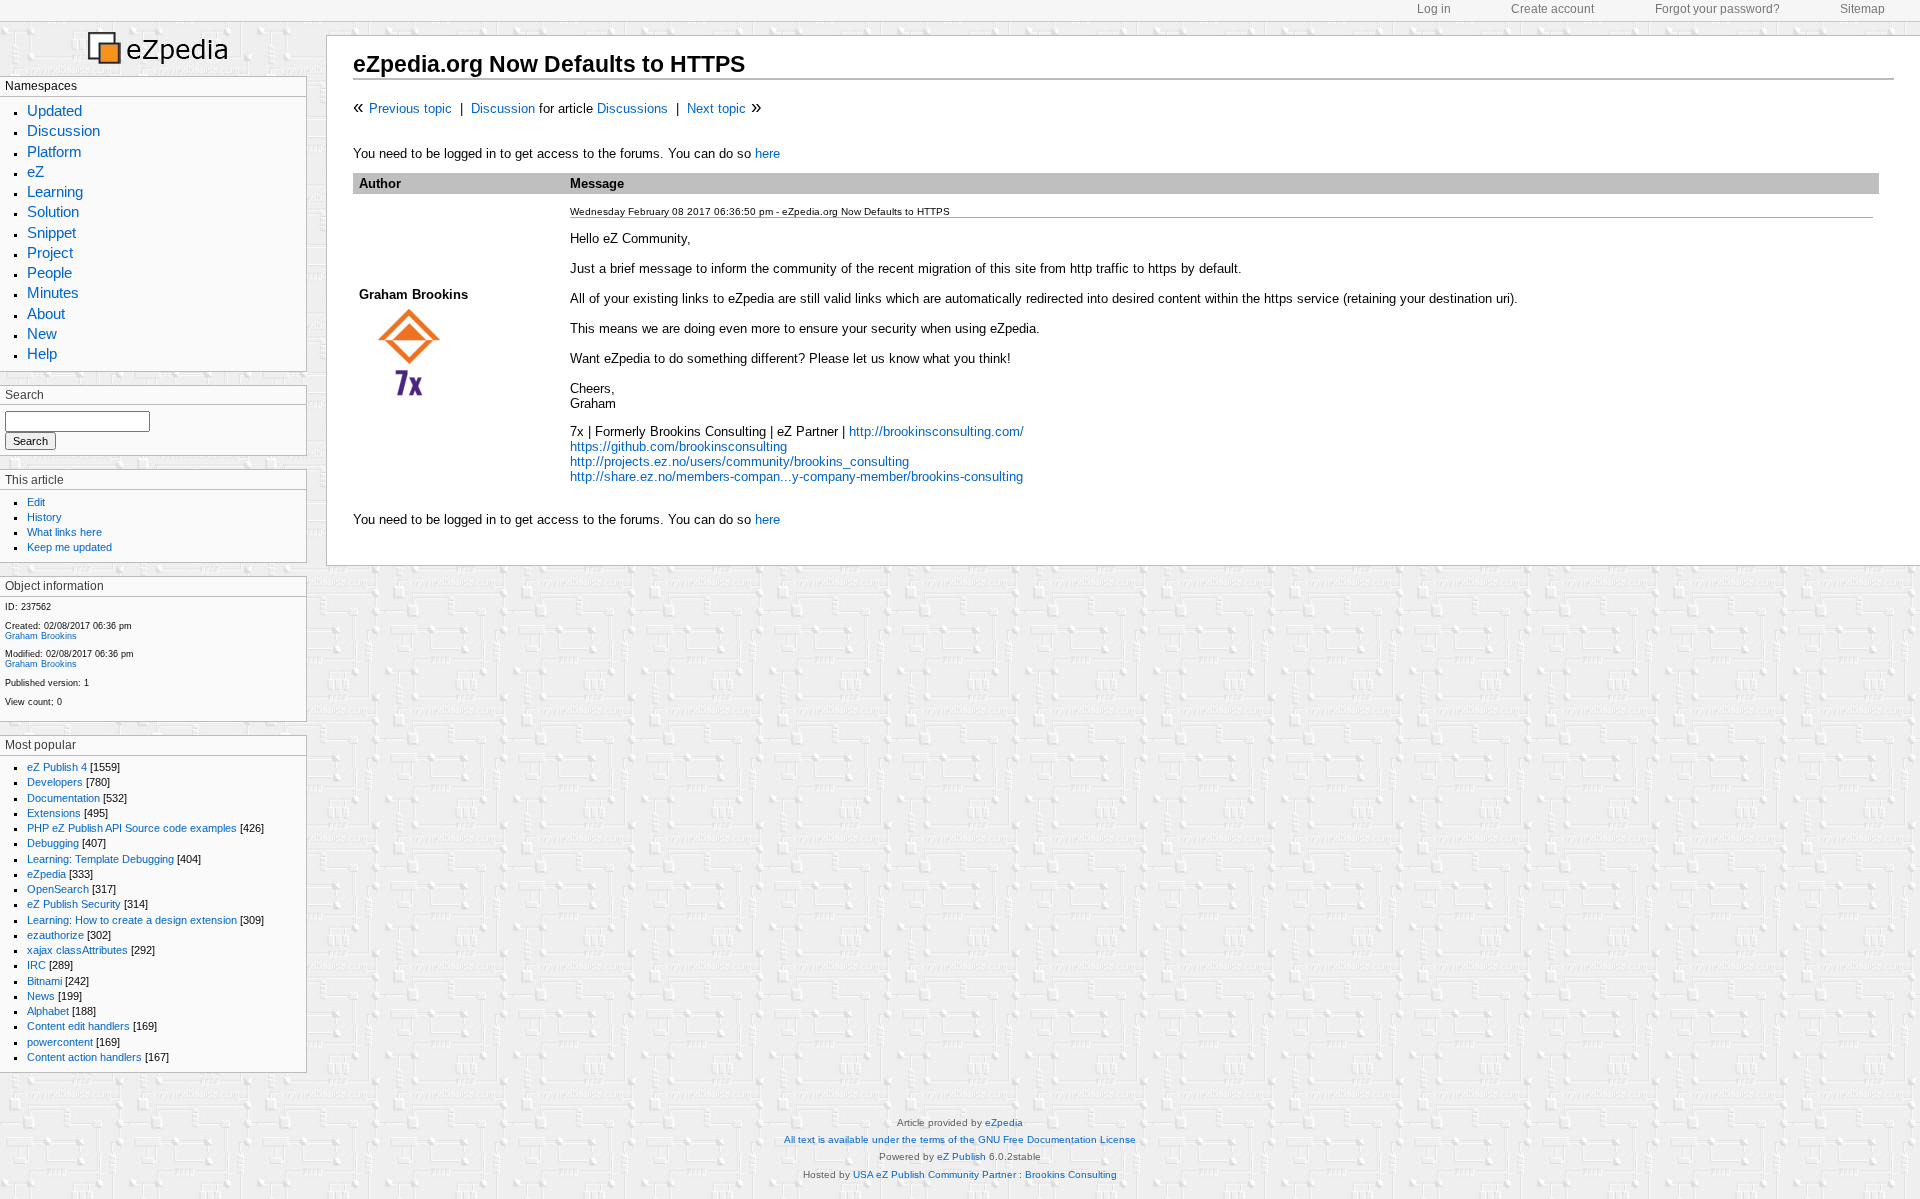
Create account (1552, 9)
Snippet (51, 232)
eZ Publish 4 (57, 767)
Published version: (43, 683)
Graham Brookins (41, 636)
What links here (64, 532)
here (767, 153)
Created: (23, 626)
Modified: (24, 654)
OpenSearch (58, 889)
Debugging (53, 843)
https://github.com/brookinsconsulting (678, 446)
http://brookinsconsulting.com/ (936, 431)
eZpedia (46, 874)
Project (50, 252)
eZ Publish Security (74, 904)
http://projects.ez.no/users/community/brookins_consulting (739, 461)
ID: (11, 607)
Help (42, 353)
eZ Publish (961, 1156)
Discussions (632, 108)
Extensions (54, 813)
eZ (35, 171)
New (42, 333)
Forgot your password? (1717, 9)
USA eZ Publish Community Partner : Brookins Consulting (985, 1174)
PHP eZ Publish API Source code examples (132, 828)
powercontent (60, 1042)
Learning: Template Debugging (100, 859)
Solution (53, 211)
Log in (1434, 9)
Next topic (716, 108)
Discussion (63, 130)
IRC (36, 965)
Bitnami (44, 981)
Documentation (63, 798)
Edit (36, 502)
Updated (54, 110)
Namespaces (41, 86)
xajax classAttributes (77, 950)
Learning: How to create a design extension (132, 920)
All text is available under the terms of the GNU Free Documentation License (960, 1139)
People (49, 272)
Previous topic (410, 108)
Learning (55, 191)
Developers (55, 782)
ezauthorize (55, 935)
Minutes (53, 292)
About (46, 313)
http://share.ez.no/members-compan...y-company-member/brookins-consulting (796, 476)
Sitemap (1862, 9)
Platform (54, 151)
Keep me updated (69, 547)
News (41, 996)
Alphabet (48, 1011)
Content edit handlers (78, 1026)
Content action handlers (84, 1057)
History (44, 517)
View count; (29, 702)
